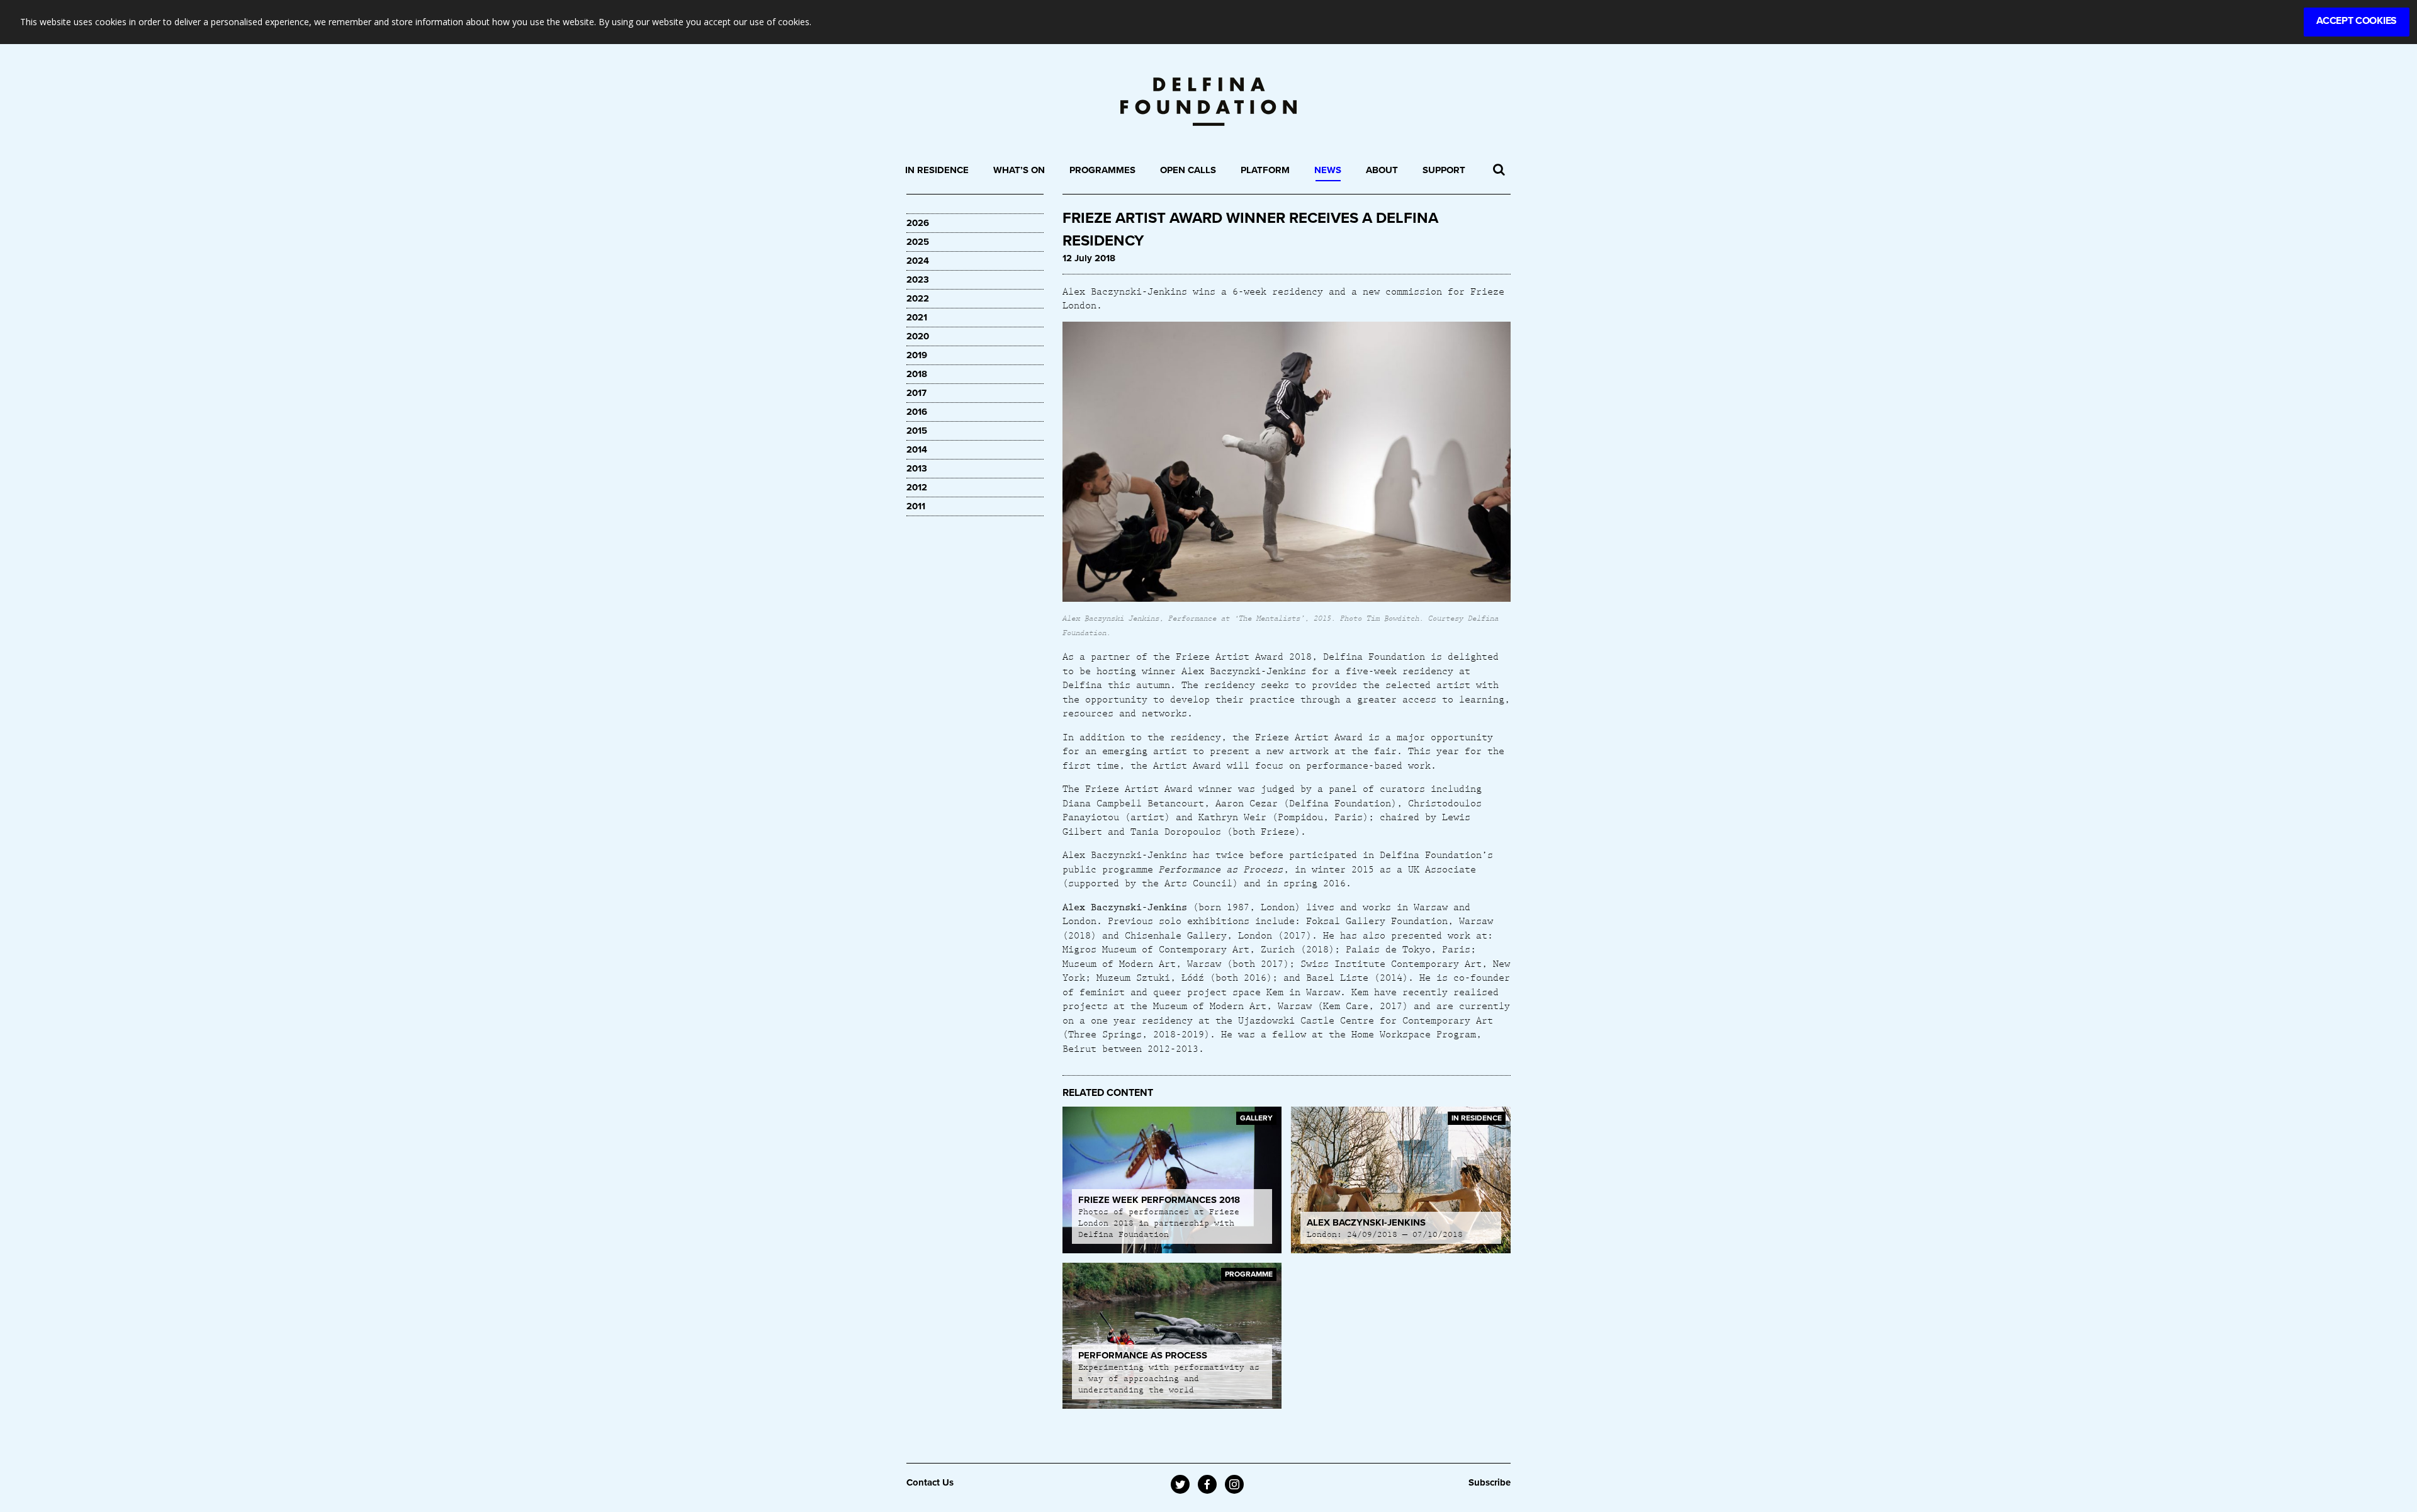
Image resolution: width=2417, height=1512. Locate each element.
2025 (918, 242)
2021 (917, 317)
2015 (917, 431)
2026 (918, 223)
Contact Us (930, 1482)
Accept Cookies (2357, 21)
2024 (918, 261)
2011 (916, 506)
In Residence (937, 170)
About (1382, 170)
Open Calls (1188, 170)
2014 (917, 449)
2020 (918, 336)
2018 (917, 374)
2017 (916, 393)
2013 (917, 468)
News (1328, 170)
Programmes (1102, 170)
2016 (917, 412)
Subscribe (1490, 1482)
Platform (1265, 170)
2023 (918, 279)
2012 (917, 487)
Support (1444, 170)
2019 (917, 355)
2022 (918, 298)
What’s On (1019, 170)
